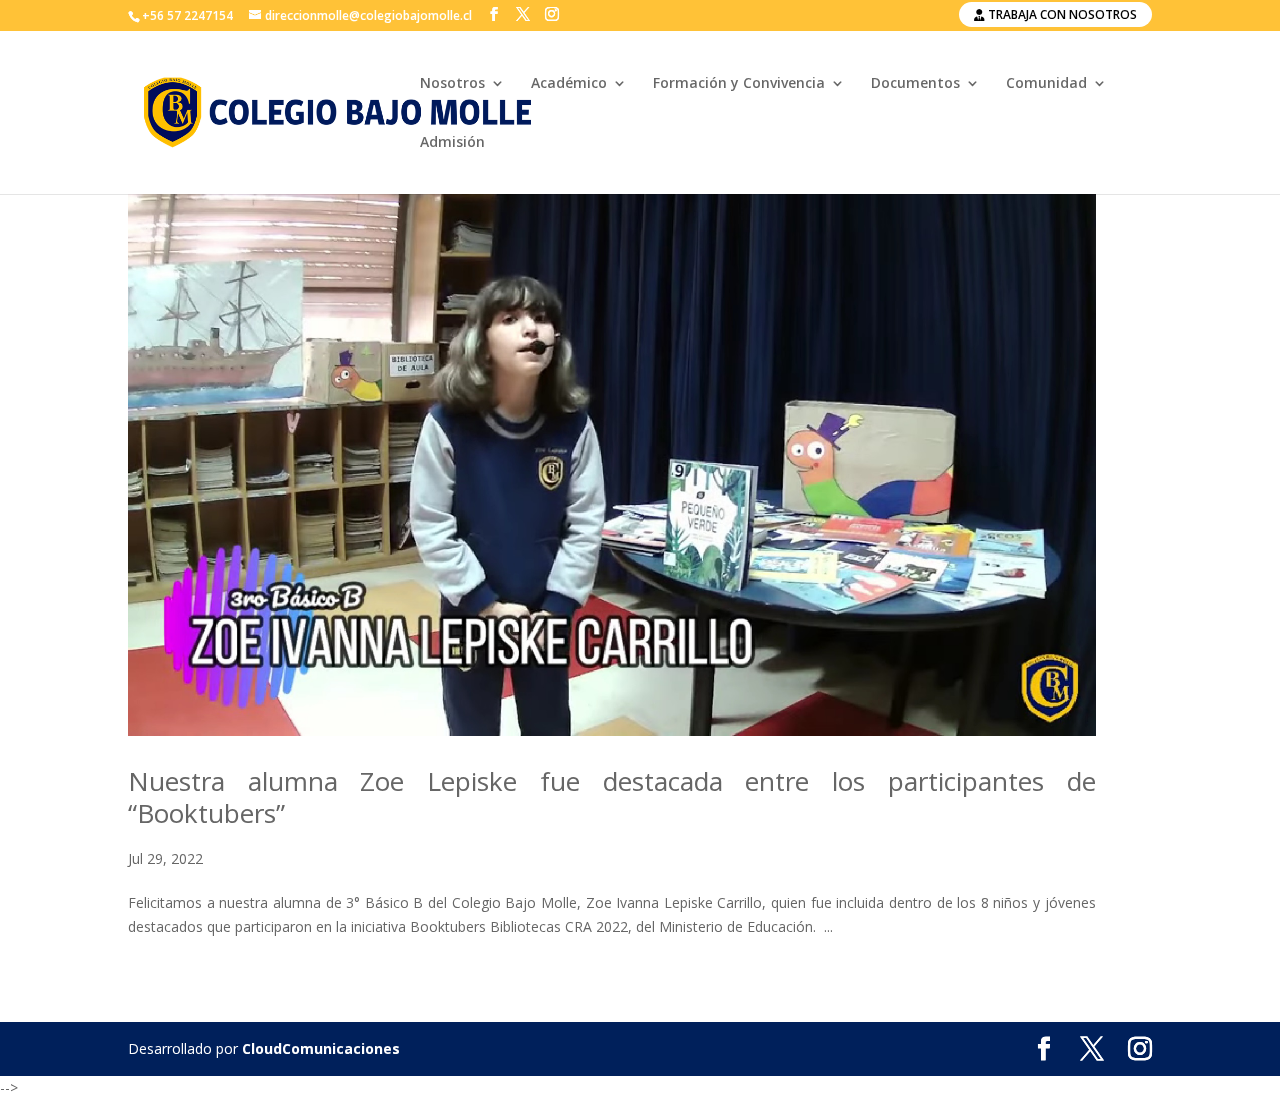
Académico (569, 84)
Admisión (452, 143)
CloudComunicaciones (321, 1048)
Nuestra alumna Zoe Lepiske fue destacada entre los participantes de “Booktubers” (612, 796)
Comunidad (1046, 84)
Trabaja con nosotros (1061, 14)
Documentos (915, 84)
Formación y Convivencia (739, 84)
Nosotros (452, 84)
